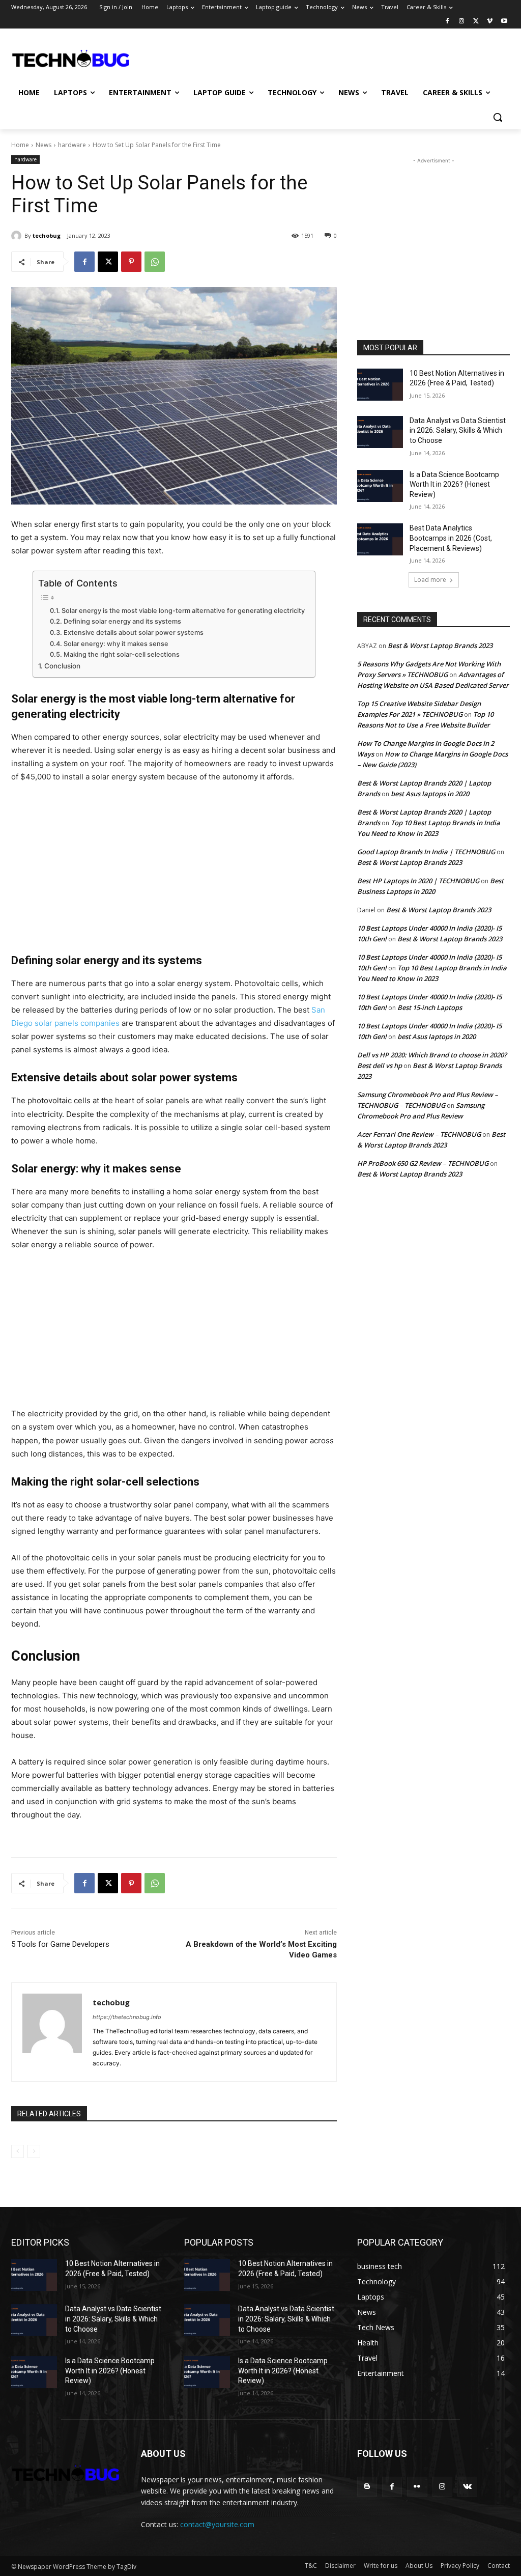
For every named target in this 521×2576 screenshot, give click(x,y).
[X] (476, 22)
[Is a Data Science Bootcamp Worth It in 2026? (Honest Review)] (380, 486)
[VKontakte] (467, 2487)
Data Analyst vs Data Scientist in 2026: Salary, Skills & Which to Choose (458, 430)
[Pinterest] (131, 262)
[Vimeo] (490, 22)
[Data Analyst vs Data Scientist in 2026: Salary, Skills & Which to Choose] (380, 432)
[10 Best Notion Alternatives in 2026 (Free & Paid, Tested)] (380, 385)
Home (20, 145)
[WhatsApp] (155, 262)
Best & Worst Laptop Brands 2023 (440, 646)
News (44, 145)
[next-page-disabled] (34, 2151)
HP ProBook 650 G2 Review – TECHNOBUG (423, 1163)
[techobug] (18, 236)
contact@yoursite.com (217, 2524)
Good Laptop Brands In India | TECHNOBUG (426, 852)
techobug (47, 235)
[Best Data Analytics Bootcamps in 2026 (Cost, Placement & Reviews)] (380, 539)
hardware (72, 145)
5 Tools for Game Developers (60, 1944)
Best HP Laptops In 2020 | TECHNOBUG (418, 881)
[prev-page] (18, 2151)
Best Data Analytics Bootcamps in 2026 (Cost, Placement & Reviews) (451, 538)
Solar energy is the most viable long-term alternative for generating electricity (183, 611)
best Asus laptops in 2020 (430, 794)
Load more (430, 580)
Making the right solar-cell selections (122, 654)
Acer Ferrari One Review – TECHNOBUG (419, 1134)
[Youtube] (504, 22)
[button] (498, 117)
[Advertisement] (250, 58)
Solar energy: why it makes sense (116, 644)
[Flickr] (417, 2487)
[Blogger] (367, 2487)
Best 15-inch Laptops (430, 1007)
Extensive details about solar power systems (134, 633)
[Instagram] (462, 22)
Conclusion (62, 666)
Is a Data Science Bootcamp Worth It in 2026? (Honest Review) (454, 484)
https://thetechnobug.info (127, 2017)
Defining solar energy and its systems (122, 621)
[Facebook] (447, 22)
